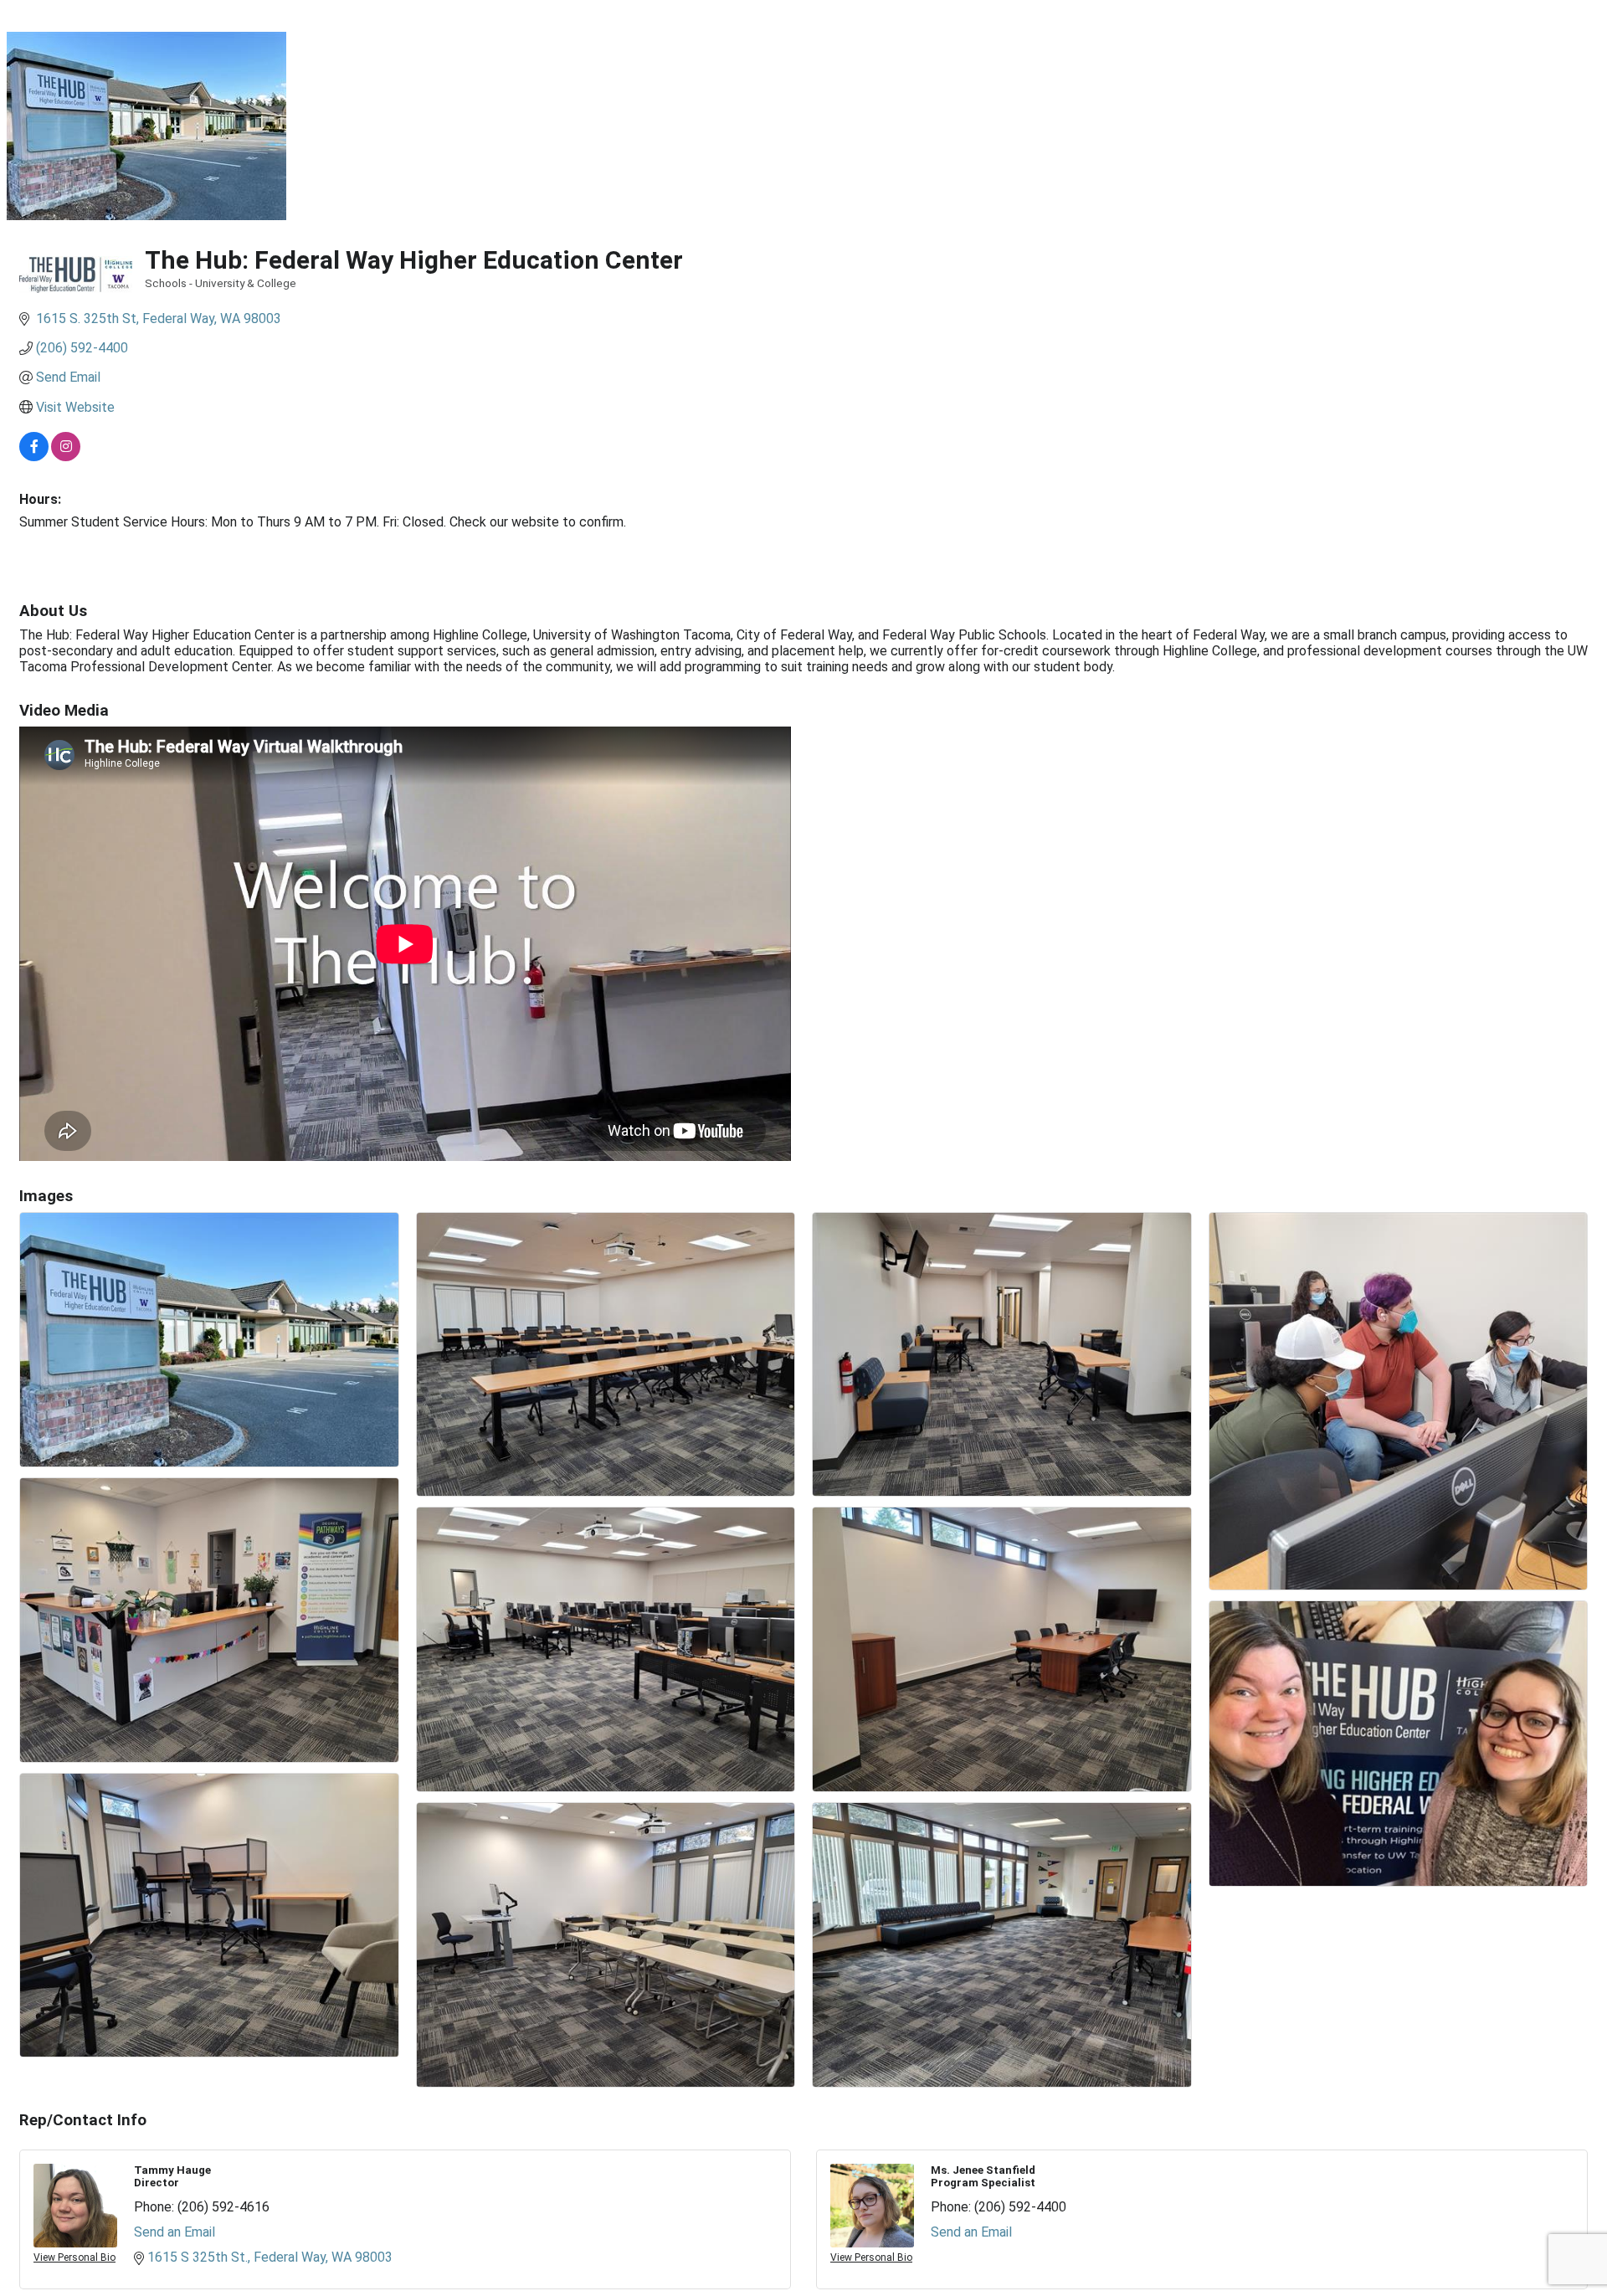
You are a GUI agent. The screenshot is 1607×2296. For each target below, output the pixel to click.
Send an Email (175, 2232)
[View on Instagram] (66, 457)
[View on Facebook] (34, 457)
